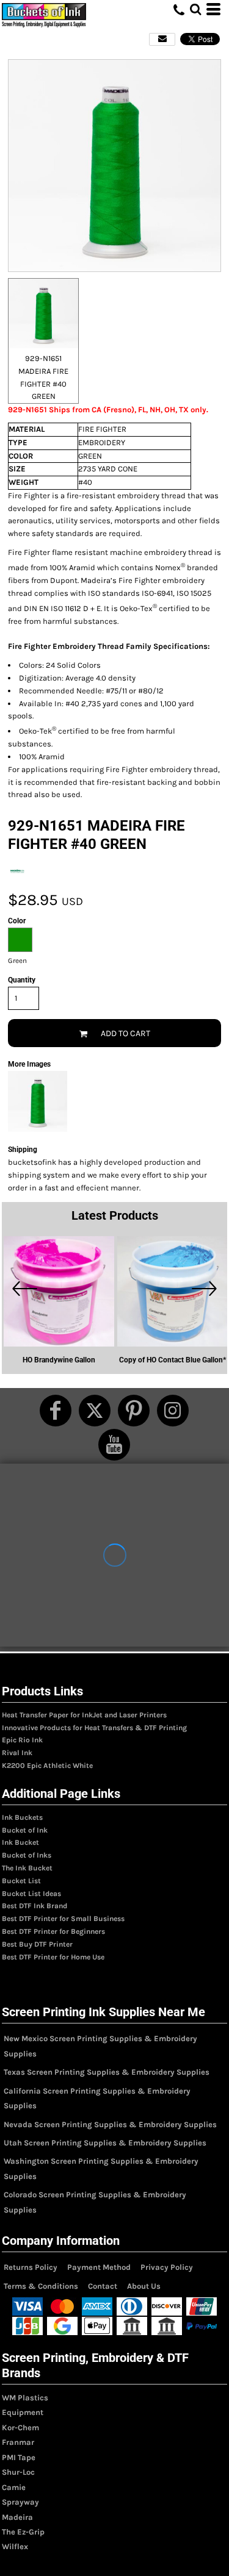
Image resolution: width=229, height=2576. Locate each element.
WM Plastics (25, 2398)
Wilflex (15, 2546)
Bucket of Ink (25, 1830)
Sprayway (20, 2502)
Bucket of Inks (27, 1855)
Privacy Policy (167, 2267)
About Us (144, 2286)
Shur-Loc (18, 2472)
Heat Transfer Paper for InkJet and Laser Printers (84, 1715)
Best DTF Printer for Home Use (53, 1957)
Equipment (23, 2412)
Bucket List (21, 1881)
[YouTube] (114, 1445)
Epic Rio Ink (22, 1740)
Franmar (18, 2442)
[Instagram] (173, 1411)
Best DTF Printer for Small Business (63, 1919)
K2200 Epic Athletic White (47, 1766)
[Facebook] (56, 1411)
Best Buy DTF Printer (37, 1944)
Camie (14, 2487)
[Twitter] (95, 1411)
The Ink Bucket (27, 1868)
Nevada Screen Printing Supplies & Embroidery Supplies (110, 2124)
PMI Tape (19, 2457)
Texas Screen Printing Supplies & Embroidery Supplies (107, 2072)
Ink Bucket (20, 1842)
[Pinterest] (134, 1411)
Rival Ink (17, 1753)
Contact (103, 2286)
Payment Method (99, 2267)
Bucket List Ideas (31, 1894)
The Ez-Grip (23, 2532)
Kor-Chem (20, 2428)
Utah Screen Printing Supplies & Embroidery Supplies (105, 2143)
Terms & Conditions (41, 2286)
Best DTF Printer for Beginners (53, 1931)
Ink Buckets (22, 1817)
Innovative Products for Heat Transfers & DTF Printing (94, 1728)
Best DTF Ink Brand (35, 1906)
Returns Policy (31, 2267)
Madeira (17, 2517)
